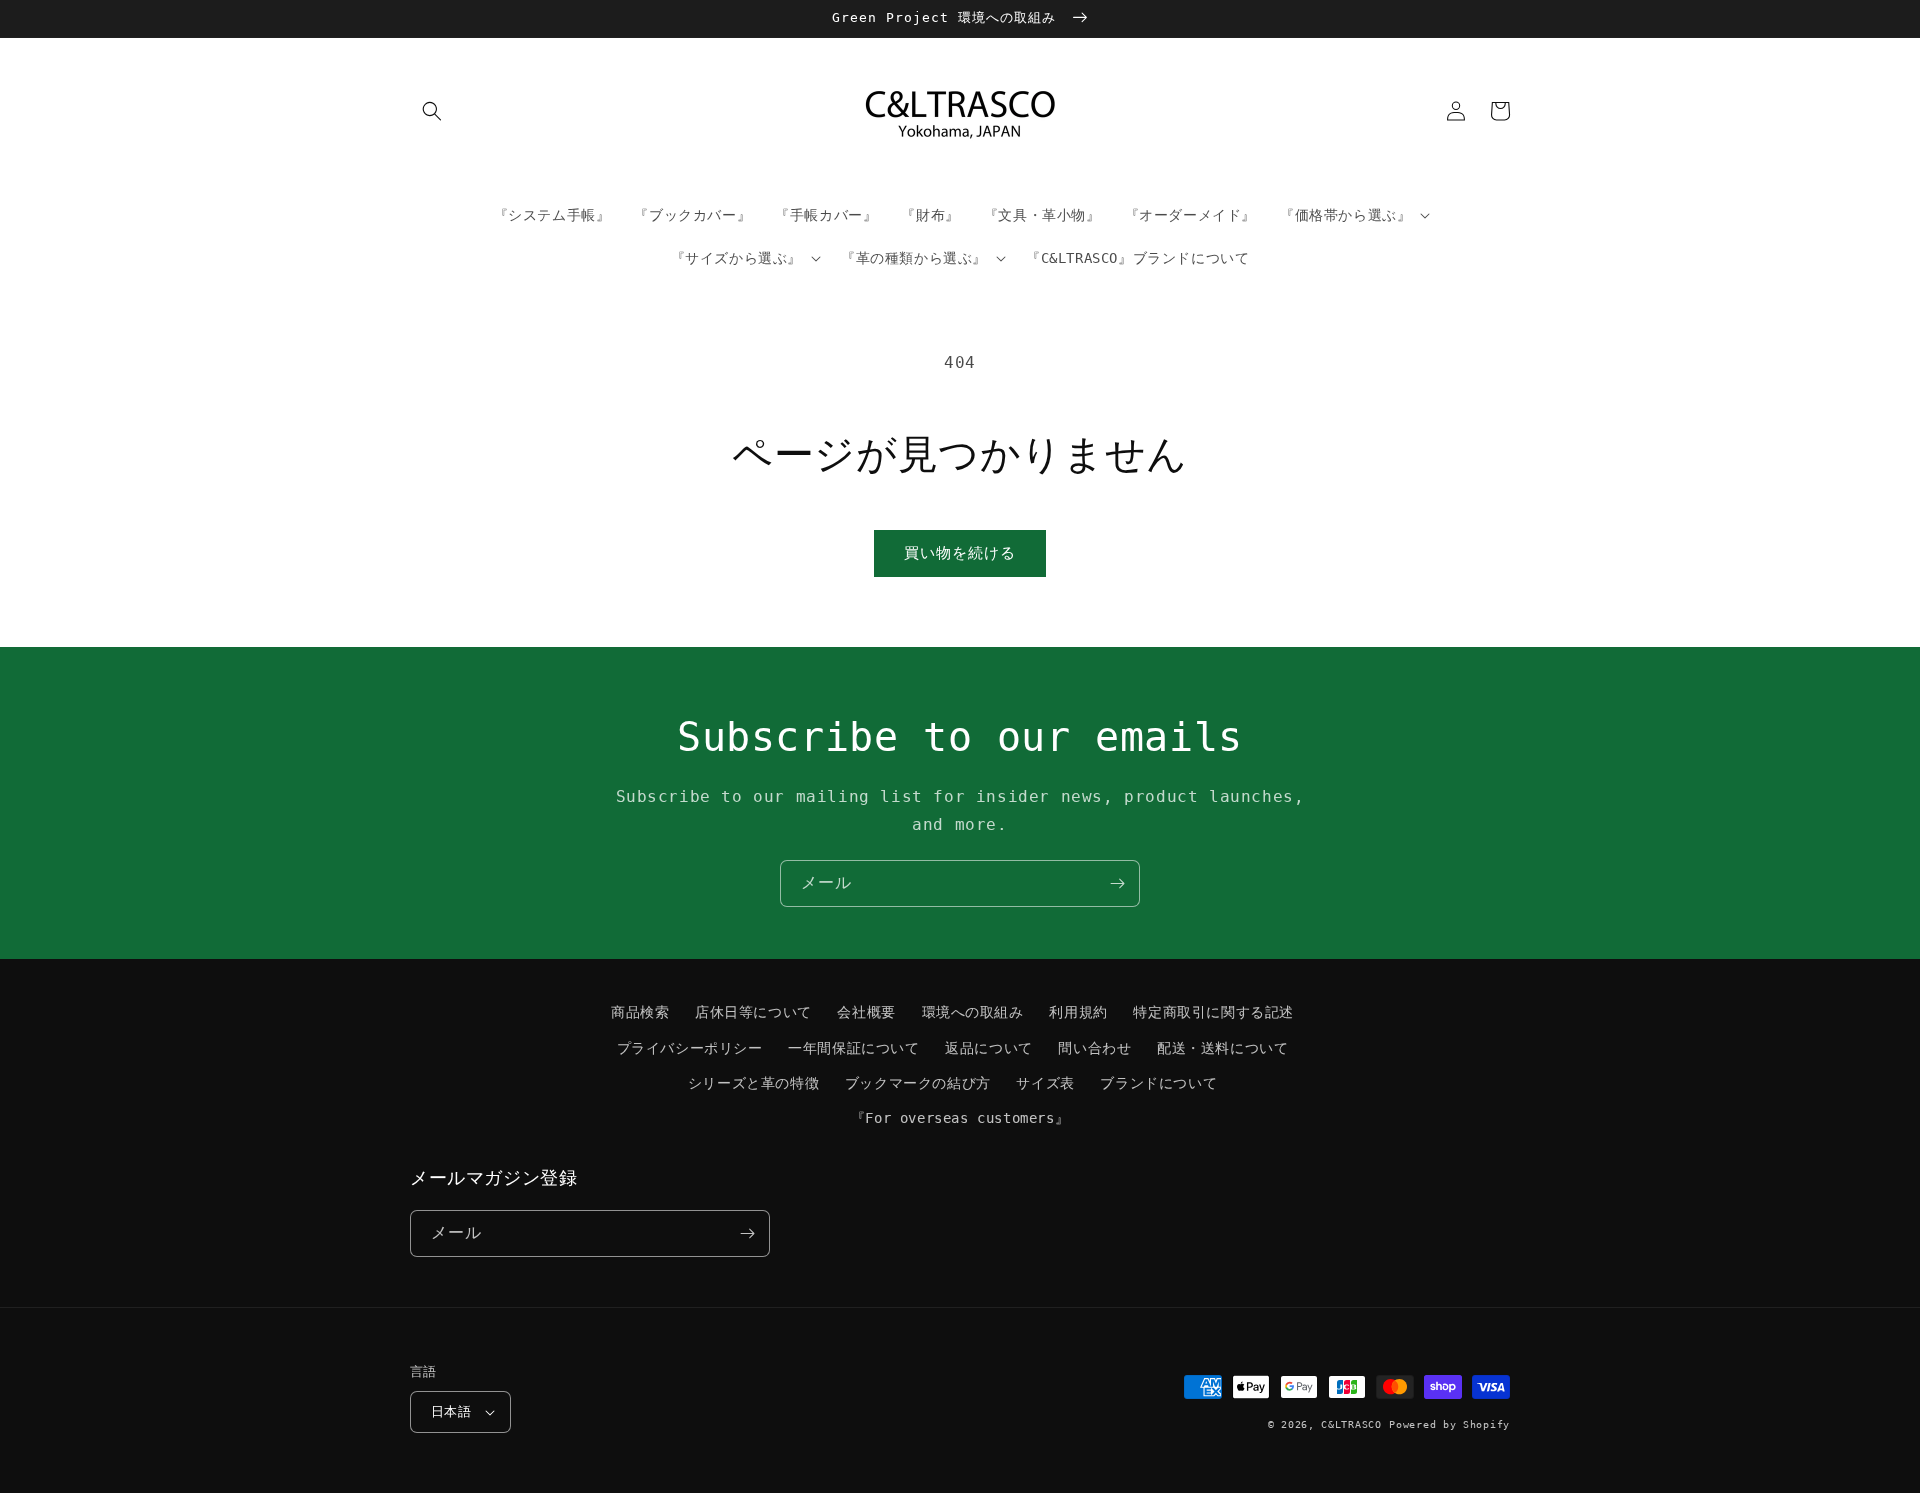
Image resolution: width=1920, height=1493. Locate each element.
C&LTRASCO (1351, 1424)
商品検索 (640, 1012)
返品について (989, 1048)
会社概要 (866, 1012)
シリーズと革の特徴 (753, 1083)
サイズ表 (1045, 1083)
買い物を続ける (960, 553)
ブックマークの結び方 (918, 1083)
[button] (432, 111)
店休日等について (753, 1012)
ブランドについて (1158, 1083)
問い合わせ (1094, 1048)
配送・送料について (1222, 1048)
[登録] (1117, 883)
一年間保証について (853, 1048)
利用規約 (1078, 1012)
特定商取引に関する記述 (1213, 1012)
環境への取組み (973, 1012)
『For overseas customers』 (960, 1118)
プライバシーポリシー (690, 1048)
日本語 (451, 1411)
